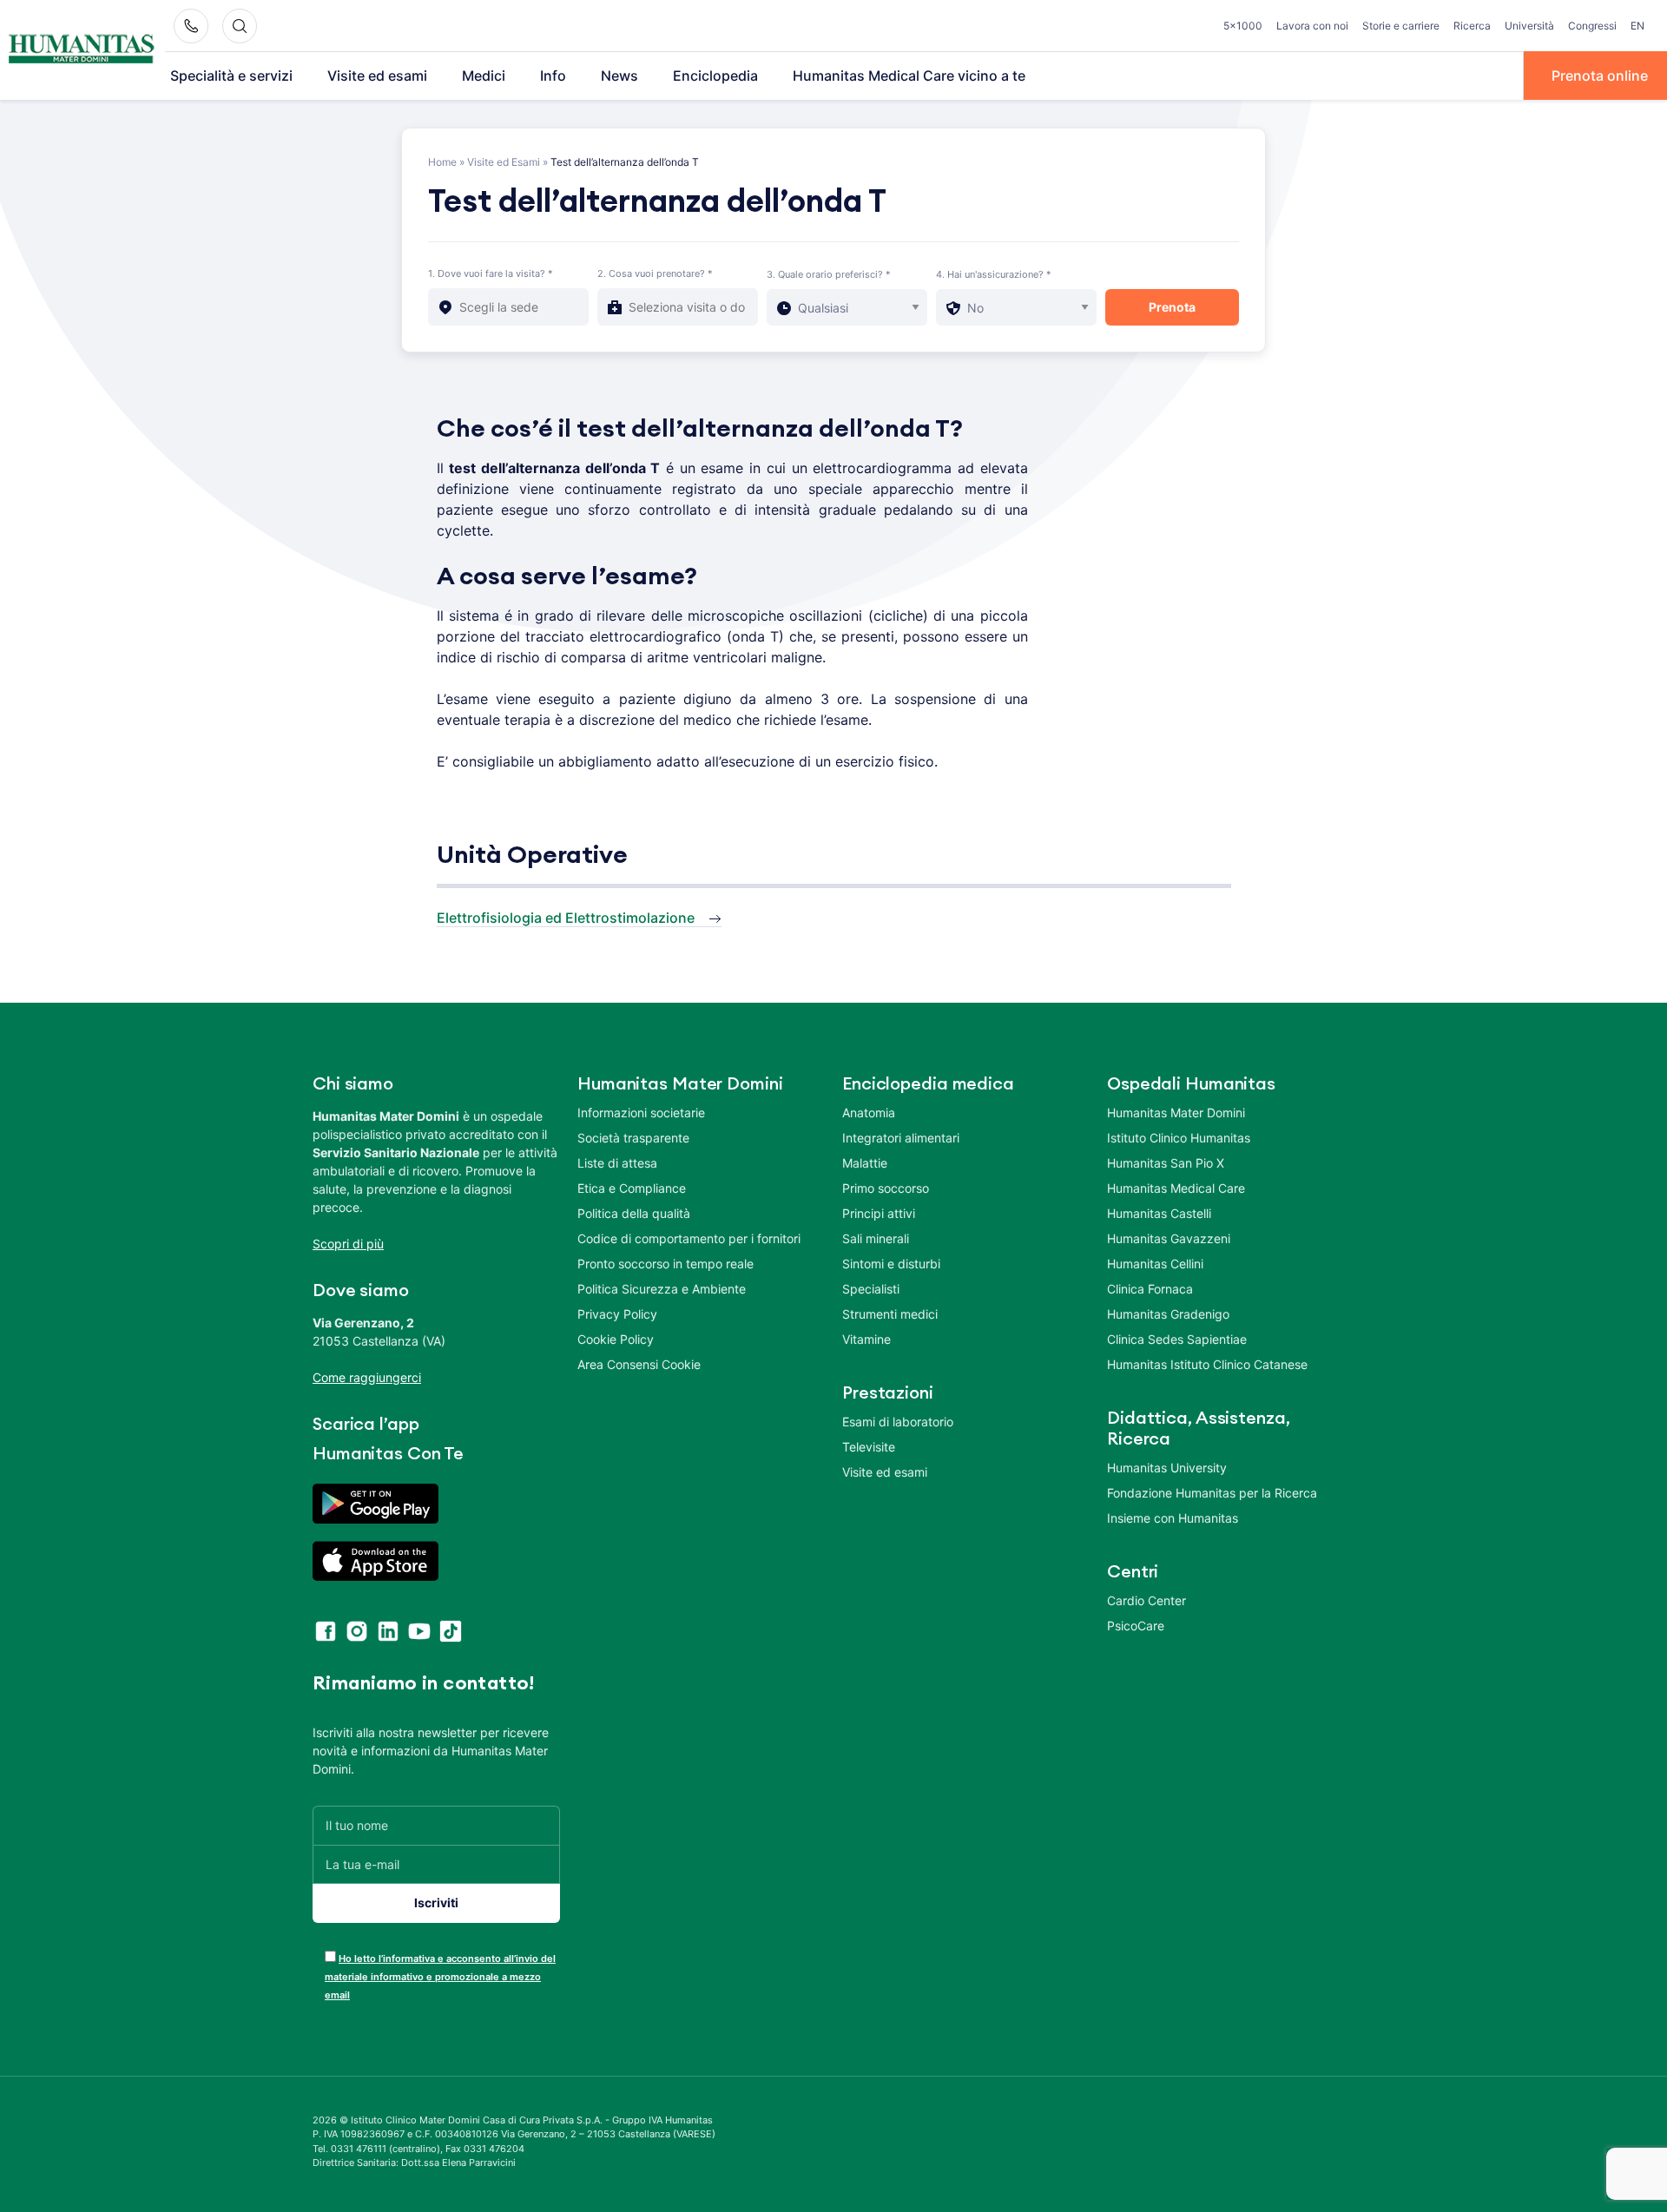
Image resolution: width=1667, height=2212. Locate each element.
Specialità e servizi (231, 76)
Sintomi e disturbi (891, 1264)
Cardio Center (1146, 1600)
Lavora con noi (1312, 26)
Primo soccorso (886, 1188)
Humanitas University (1167, 1468)
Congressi (1592, 26)
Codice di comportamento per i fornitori (689, 1238)
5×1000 (1243, 26)
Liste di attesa (617, 1163)
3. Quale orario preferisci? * (829, 274)
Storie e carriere (1401, 26)
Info (553, 76)
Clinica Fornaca (1150, 1289)
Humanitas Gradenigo (1168, 1314)
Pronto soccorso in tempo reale (665, 1264)
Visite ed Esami (504, 162)
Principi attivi (879, 1213)
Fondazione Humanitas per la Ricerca (1212, 1493)
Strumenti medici (890, 1314)
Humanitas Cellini (1155, 1264)
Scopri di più (348, 1244)
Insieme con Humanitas (1173, 1518)
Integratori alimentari (901, 1138)
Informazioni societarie (641, 1113)
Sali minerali (876, 1238)
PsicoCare (1136, 1626)
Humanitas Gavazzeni (1169, 1238)
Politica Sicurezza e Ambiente (662, 1289)
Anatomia (869, 1113)
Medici (484, 76)
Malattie (865, 1163)
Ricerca (1472, 26)
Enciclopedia (715, 76)
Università (1529, 26)
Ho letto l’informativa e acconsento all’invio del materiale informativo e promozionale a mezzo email (440, 1977)
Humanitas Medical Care (1176, 1188)
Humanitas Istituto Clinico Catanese (1207, 1364)
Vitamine (866, 1339)
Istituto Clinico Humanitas (1179, 1138)
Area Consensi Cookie (639, 1364)
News (619, 76)
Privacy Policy (617, 1314)
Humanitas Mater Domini (1176, 1113)
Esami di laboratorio (898, 1422)
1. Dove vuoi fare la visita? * (491, 273)
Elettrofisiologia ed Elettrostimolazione (566, 918)
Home (442, 162)
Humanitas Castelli (1159, 1213)
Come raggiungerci (367, 1377)
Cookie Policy (616, 1339)
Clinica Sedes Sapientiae (1177, 1339)
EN (1637, 26)
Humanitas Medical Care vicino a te (909, 76)
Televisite (869, 1447)
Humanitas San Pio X (1166, 1163)
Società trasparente (633, 1138)
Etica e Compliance (632, 1188)
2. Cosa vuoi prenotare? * (655, 273)
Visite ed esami (377, 76)
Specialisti (871, 1289)
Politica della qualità (634, 1213)
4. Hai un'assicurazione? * (994, 274)
